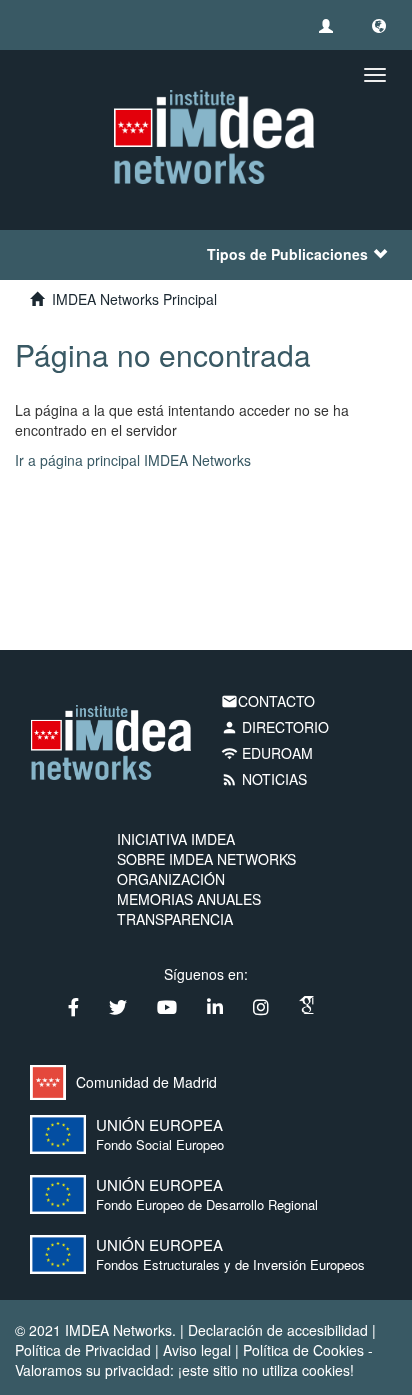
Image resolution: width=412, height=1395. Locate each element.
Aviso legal (197, 1350)
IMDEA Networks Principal (134, 299)
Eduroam (267, 753)
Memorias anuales (189, 899)
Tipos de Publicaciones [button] (287, 254)
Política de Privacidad (83, 1350)
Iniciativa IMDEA (176, 839)
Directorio (275, 727)
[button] (379, 25)
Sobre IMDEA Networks (206, 859)
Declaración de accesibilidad (278, 1330)
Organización (171, 879)
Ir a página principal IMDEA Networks (133, 460)
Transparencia (175, 919)
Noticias (264, 779)
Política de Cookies (303, 1350)
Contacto (268, 701)
